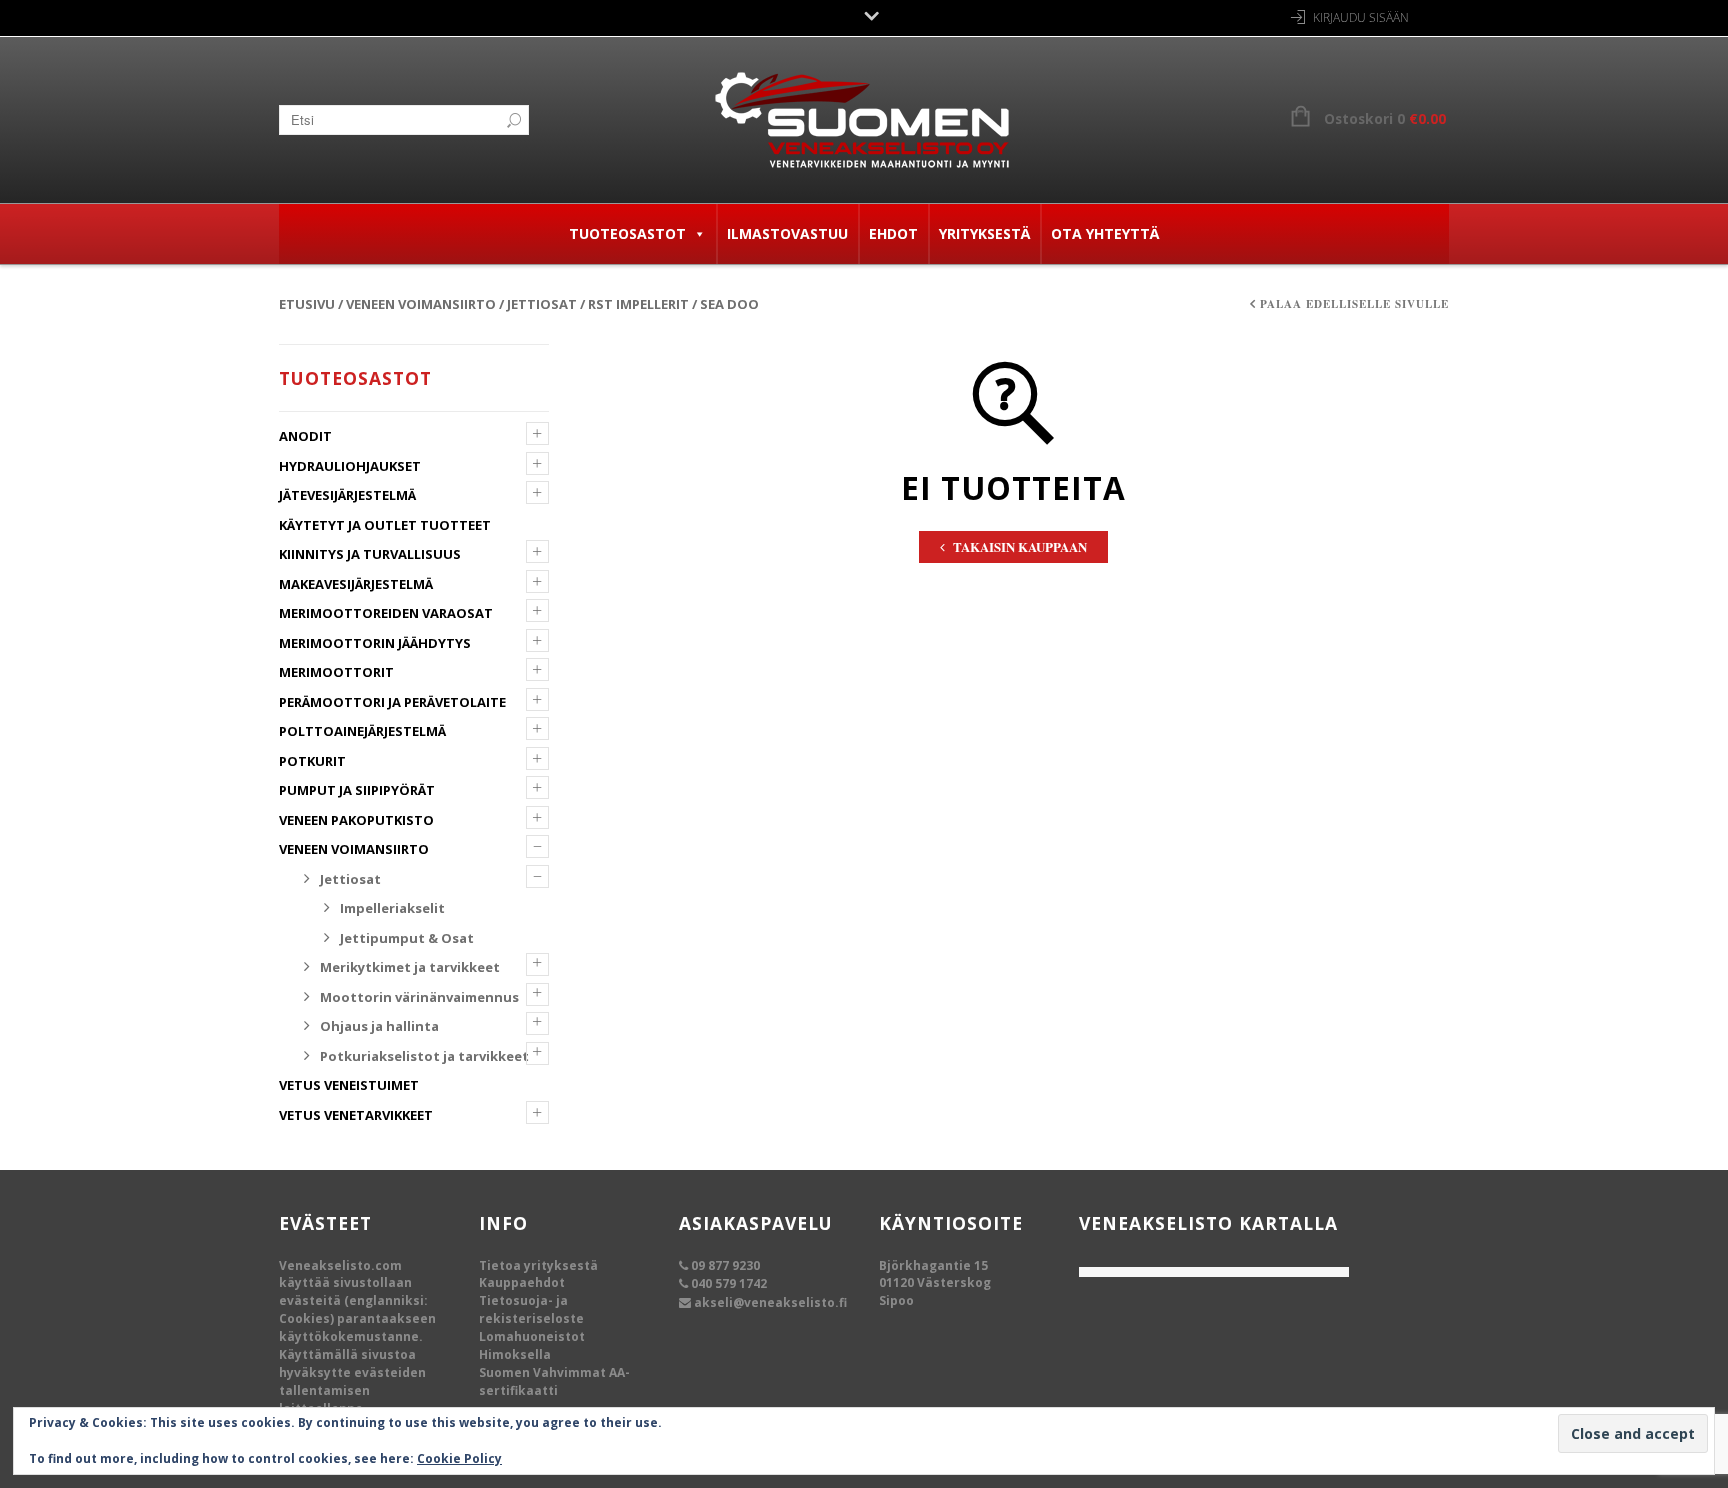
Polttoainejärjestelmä (362, 731)
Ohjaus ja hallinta (379, 1026)
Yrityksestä (984, 233)
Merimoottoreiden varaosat (386, 613)
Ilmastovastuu (787, 233)
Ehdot (893, 233)
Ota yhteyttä (1105, 233)
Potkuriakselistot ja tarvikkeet (424, 1056)
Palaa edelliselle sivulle (1354, 304)
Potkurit (312, 761)
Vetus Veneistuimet (349, 1085)
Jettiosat (542, 304)
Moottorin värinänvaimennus (419, 997)
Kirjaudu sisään (1361, 17)
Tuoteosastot (627, 233)
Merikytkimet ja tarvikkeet (410, 967)
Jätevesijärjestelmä (347, 495)
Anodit (305, 436)
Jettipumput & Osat (407, 938)
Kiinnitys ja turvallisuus (370, 554)
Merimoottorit (336, 672)
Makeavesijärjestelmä (356, 584)
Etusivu (307, 304)
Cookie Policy (459, 1458)
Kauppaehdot (522, 1282)
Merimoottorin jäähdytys (375, 643)
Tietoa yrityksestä (538, 1265)
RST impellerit (638, 304)
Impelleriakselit (392, 908)
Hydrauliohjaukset (350, 466)
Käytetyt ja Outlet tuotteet (385, 525)
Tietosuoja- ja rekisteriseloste (531, 1309)
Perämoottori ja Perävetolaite (392, 702)
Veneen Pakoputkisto (356, 820)
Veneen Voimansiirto (421, 304)
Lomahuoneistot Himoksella (532, 1345)
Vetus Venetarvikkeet (356, 1115)
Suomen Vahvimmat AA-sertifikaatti (554, 1381)
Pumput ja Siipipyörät (357, 790)
